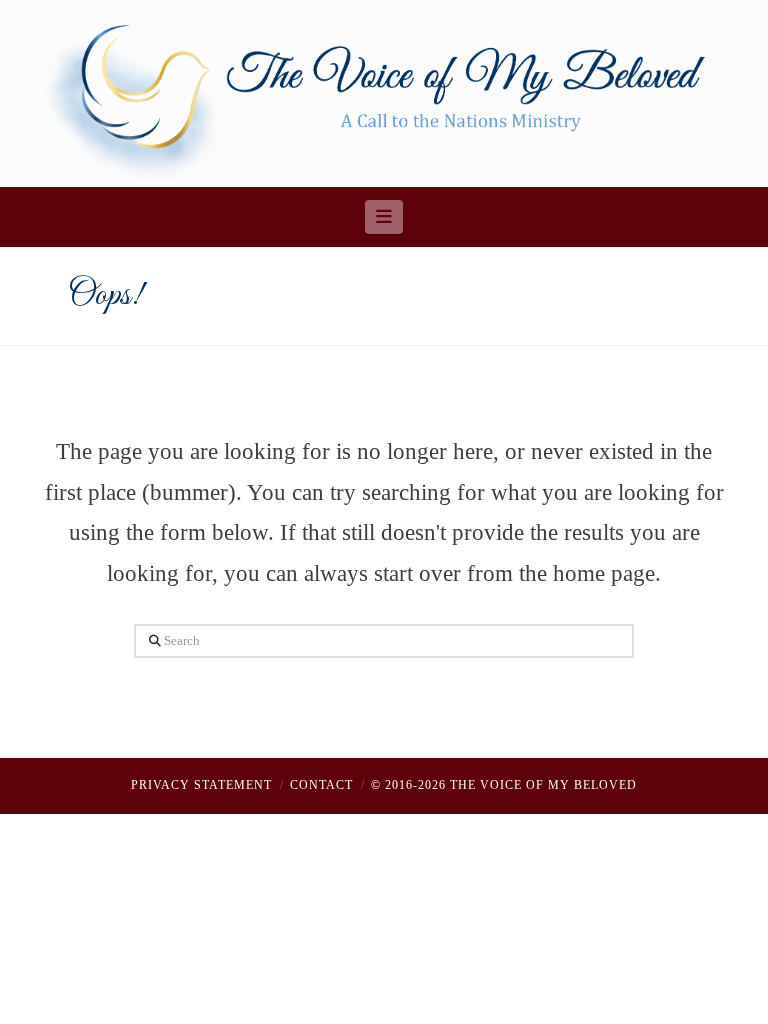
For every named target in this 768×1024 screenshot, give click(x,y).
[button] (384, 217)
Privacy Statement (201, 785)
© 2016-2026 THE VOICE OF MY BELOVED (504, 785)
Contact (321, 785)
